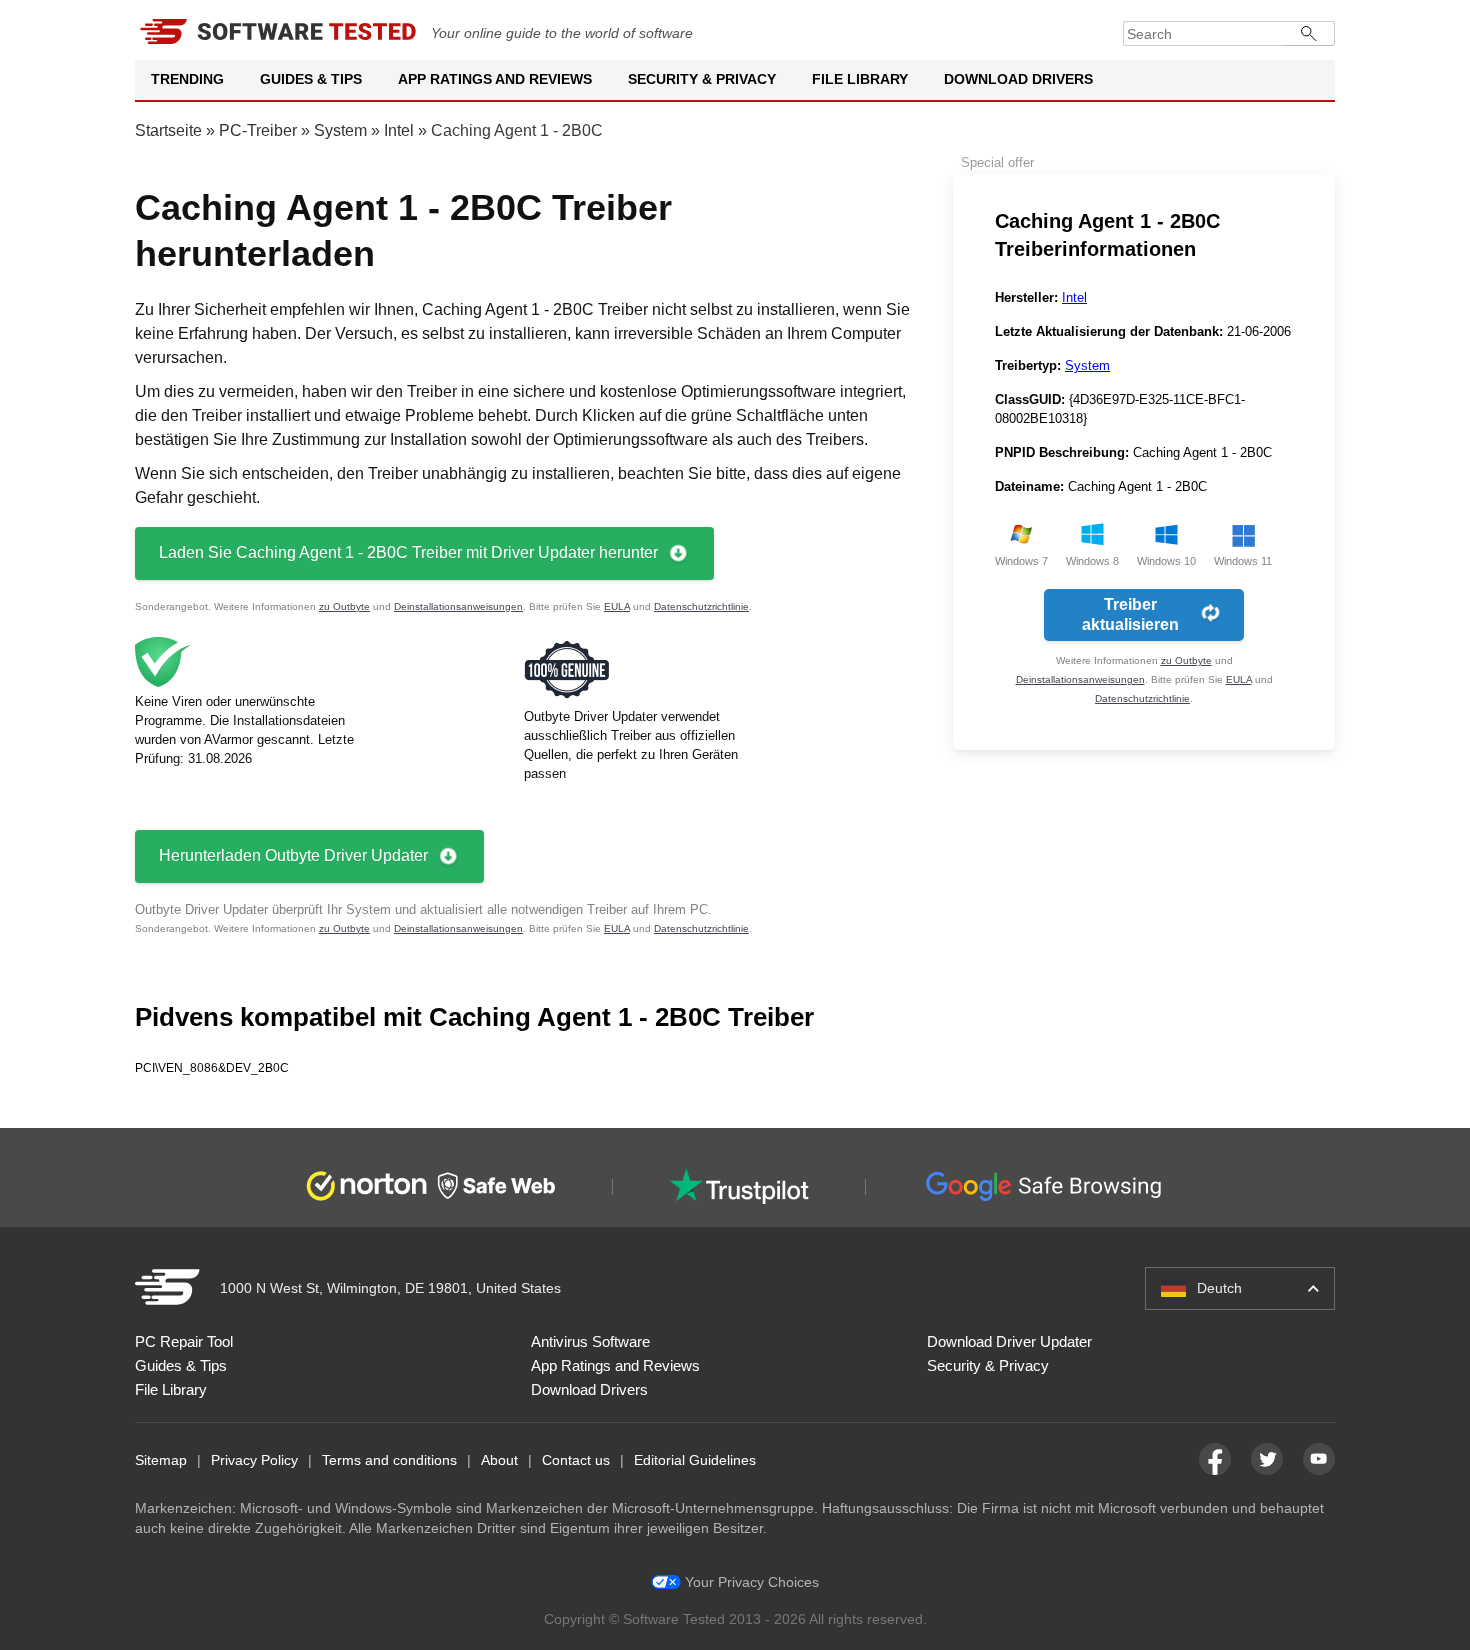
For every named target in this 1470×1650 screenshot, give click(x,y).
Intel (399, 130)
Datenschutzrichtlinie (701, 606)
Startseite (168, 130)
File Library (860, 79)
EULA (617, 606)
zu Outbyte (344, 606)
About (499, 1460)
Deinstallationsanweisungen (458, 606)
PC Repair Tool (184, 1341)
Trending (187, 79)
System (340, 130)
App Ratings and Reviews (495, 79)
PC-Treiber (258, 130)
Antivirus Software (590, 1341)
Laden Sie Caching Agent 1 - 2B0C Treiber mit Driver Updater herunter (408, 552)
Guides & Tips (311, 79)
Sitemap (161, 1460)
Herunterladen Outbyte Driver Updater (293, 855)
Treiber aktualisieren (1130, 614)
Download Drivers (1018, 79)
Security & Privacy (702, 79)
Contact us (576, 1460)
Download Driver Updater (1009, 1341)
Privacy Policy (254, 1460)
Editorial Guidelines (695, 1460)
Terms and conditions (389, 1460)
